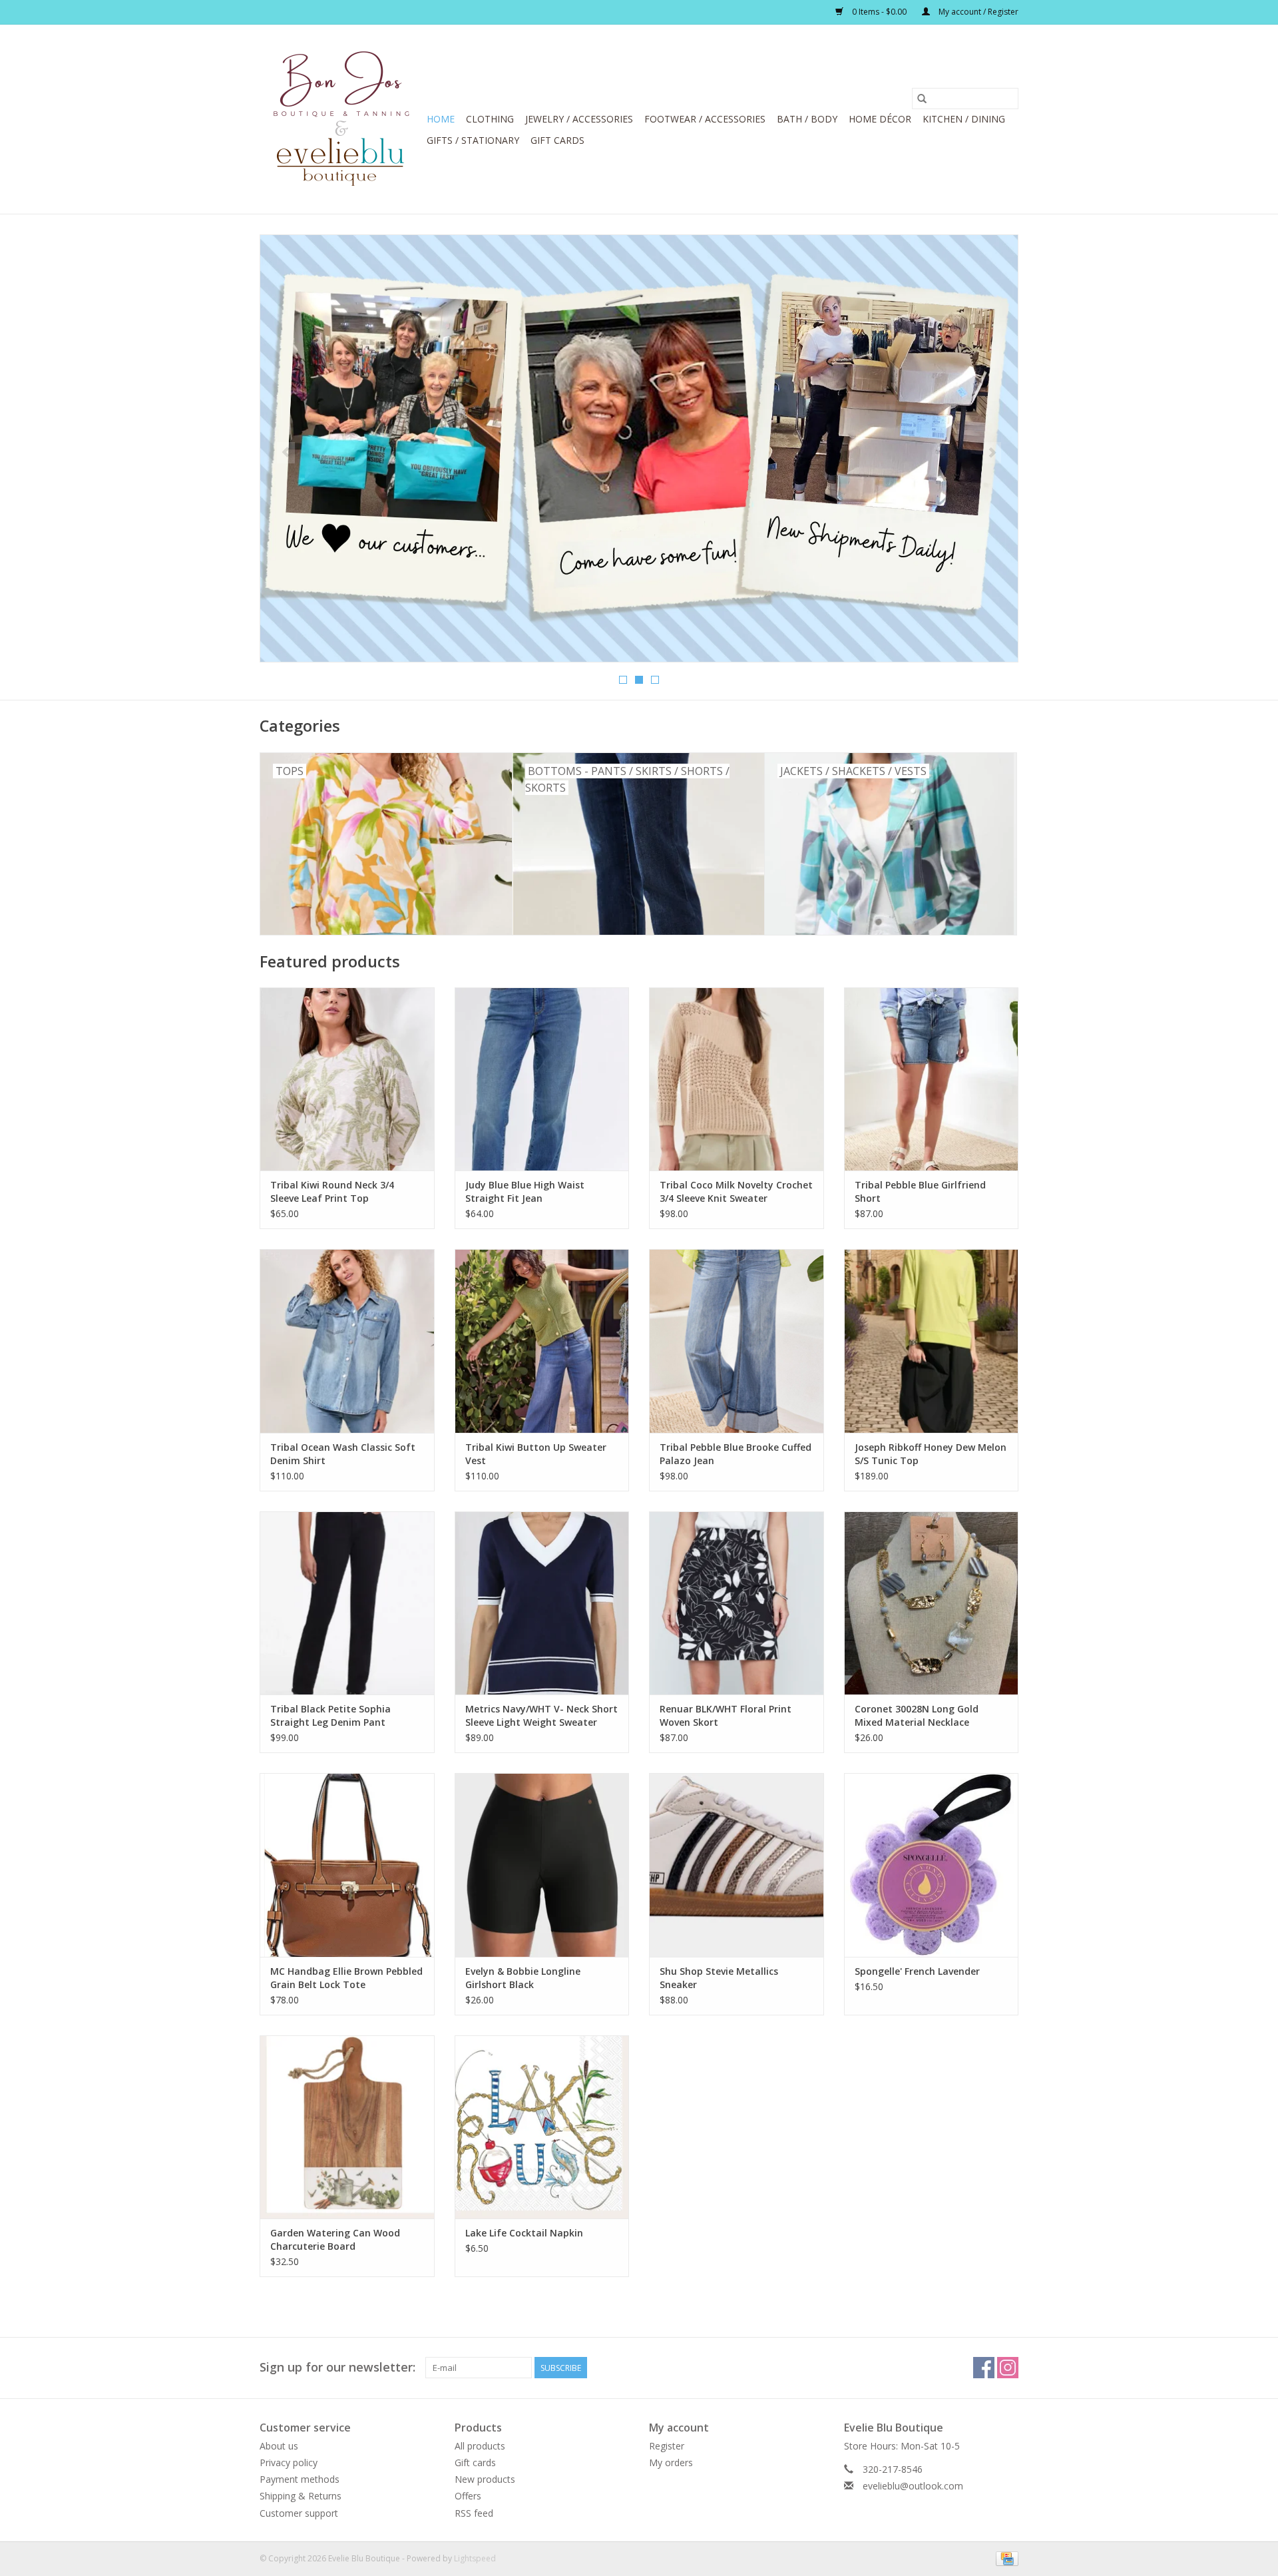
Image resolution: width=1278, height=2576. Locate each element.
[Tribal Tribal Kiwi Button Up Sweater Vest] (542, 1341)
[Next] (992, 453)
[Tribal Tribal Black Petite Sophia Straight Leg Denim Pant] (347, 1603)
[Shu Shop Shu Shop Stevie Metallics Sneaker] (737, 1865)
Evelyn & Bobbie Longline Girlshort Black (523, 1978)
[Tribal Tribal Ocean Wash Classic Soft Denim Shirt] (347, 1341)
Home (441, 119)
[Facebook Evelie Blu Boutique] (984, 2368)
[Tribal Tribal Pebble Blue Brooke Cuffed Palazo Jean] (737, 1341)
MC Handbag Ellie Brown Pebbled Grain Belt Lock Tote (346, 1978)
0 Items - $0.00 (879, 12)
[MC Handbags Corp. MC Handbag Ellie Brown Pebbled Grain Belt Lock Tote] (347, 1865)
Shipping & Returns (301, 2496)
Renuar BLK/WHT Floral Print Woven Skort (726, 1715)
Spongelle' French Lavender (917, 1971)
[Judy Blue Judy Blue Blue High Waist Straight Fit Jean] (542, 1079)
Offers (468, 2496)
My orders (671, 2462)
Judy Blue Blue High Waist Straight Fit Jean (525, 1191)
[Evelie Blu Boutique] (341, 119)
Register (667, 2446)
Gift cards (557, 140)
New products (485, 2479)
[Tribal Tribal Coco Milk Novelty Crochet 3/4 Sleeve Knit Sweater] (737, 1079)
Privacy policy (289, 2462)
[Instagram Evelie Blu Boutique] (1008, 2368)
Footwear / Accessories (705, 119)
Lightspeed (475, 2558)
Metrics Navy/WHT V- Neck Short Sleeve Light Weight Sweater (541, 1715)
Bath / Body (807, 119)
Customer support (299, 2513)
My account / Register (977, 12)
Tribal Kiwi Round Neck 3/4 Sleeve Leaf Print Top (332, 1191)
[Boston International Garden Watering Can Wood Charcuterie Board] (347, 2127)
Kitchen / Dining (964, 119)
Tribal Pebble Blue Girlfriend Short (920, 1191)
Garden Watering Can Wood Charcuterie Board (335, 2239)
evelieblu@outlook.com (913, 2486)
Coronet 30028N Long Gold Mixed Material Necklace (917, 1715)
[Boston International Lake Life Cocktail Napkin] (542, 2127)
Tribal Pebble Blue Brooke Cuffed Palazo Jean (736, 1454)
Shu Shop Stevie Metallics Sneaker (719, 1978)
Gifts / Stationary (473, 140)
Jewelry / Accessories (579, 119)
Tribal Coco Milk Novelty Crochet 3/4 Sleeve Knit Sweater (736, 1191)
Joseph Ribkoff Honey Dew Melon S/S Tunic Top (931, 1454)
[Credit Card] (1005, 2558)
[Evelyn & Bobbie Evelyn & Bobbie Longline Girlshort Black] (542, 1865)
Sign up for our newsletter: (337, 2367)
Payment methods (300, 2479)
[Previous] (286, 453)
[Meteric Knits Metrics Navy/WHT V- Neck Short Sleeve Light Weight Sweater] (542, 1603)
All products (480, 2446)
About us (279, 2446)
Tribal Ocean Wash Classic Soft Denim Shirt (343, 1454)
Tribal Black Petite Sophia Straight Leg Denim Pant (330, 1715)
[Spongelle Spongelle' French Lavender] (932, 1865)
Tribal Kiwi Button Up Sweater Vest (536, 1454)
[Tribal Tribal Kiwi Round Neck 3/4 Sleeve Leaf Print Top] (347, 1079)
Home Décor (880, 119)
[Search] (922, 99)
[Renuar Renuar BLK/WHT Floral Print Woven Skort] (737, 1603)
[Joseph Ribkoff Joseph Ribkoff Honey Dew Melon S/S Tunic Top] (932, 1341)
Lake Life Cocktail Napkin (524, 2233)
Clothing (490, 119)
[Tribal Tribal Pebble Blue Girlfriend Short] (932, 1079)
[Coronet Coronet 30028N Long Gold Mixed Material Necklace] (932, 1603)
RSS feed (474, 2513)
